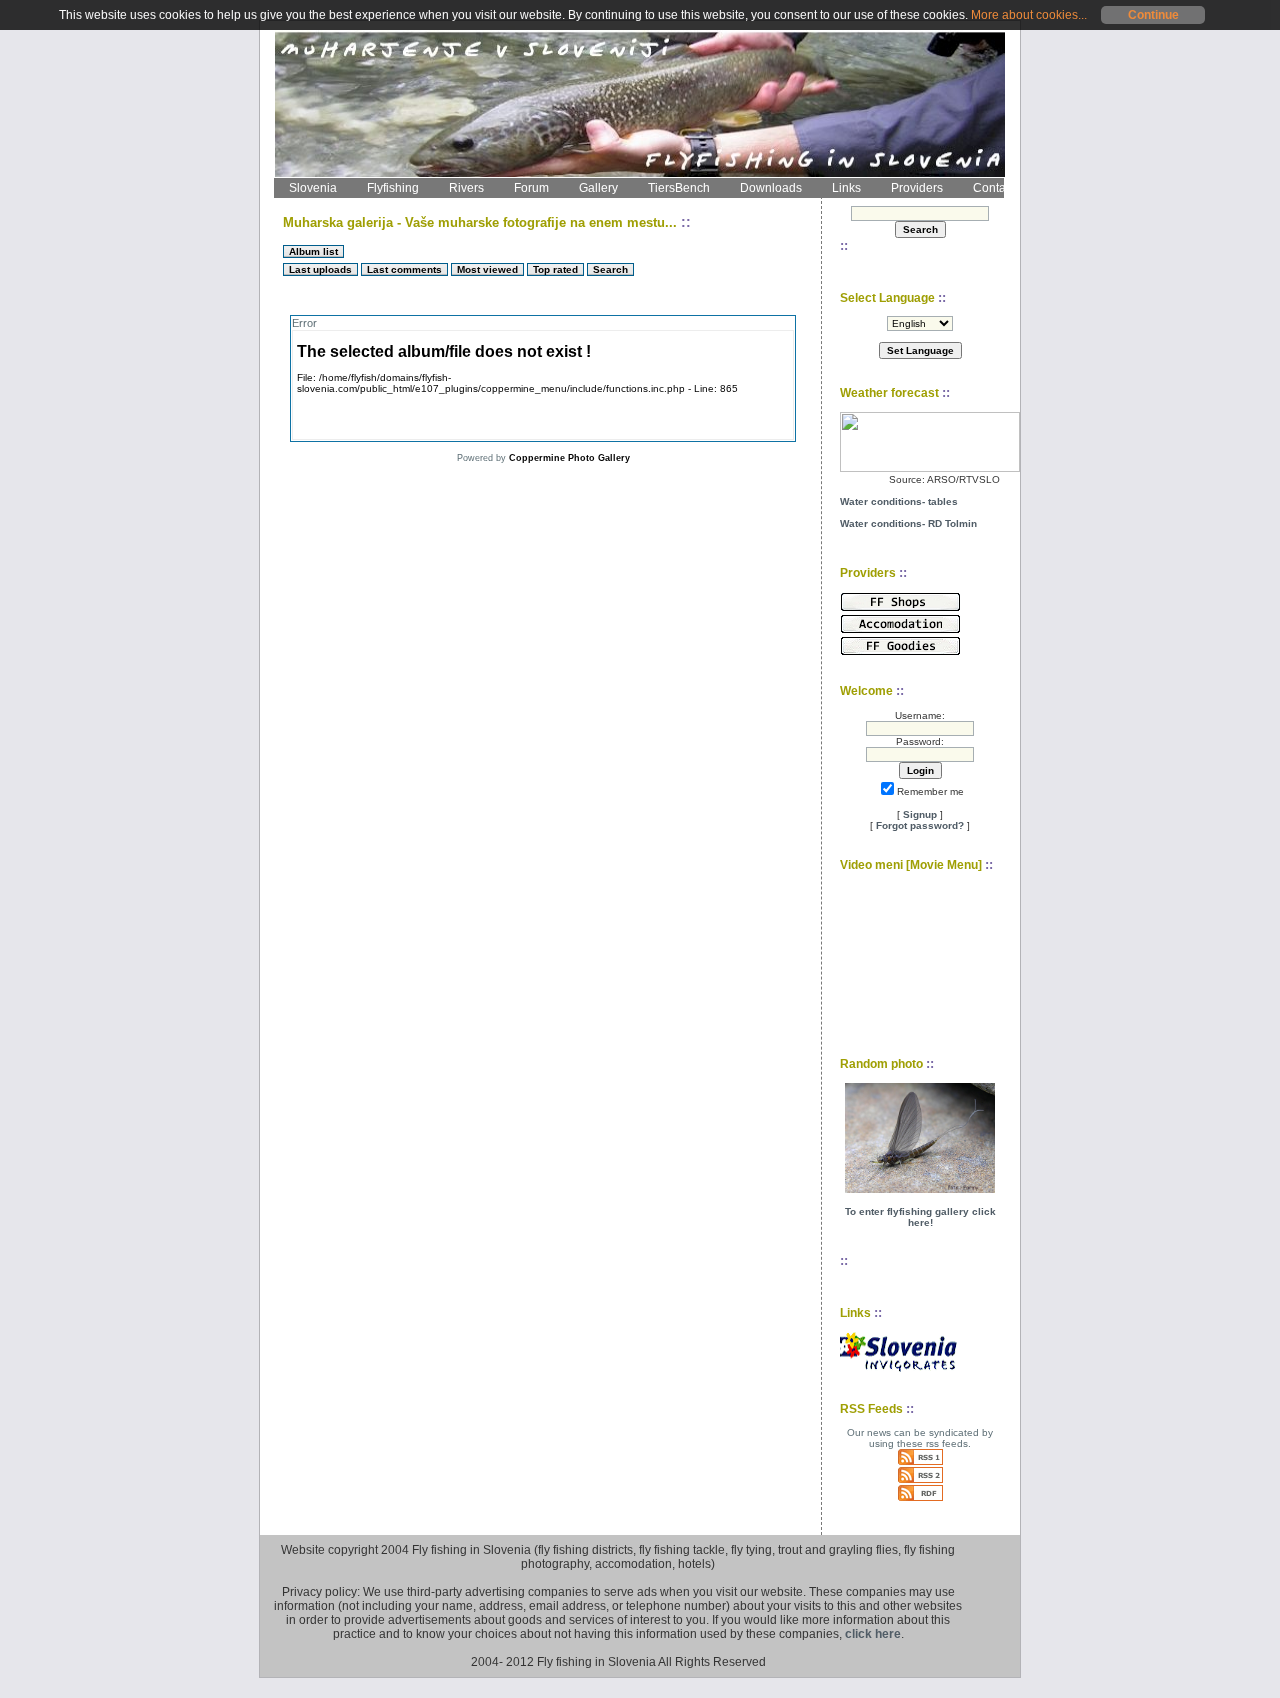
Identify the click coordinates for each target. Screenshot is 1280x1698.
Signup (920, 814)
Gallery (598, 188)
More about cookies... (1029, 15)
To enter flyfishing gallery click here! (920, 1217)
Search (610, 269)
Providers (917, 188)
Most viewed (487, 269)
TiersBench (679, 188)
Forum (531, 188)
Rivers (466, 188)
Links (846, 188)
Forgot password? (920, 825)
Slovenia (313, 188)
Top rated (555, 269)
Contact (994, 188)
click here (873, 1634)
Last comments (404, 269)
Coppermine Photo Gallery (569, 458)
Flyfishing (393, 188)
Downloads (771, 188)
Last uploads (320, 269)
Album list (313, 251)
